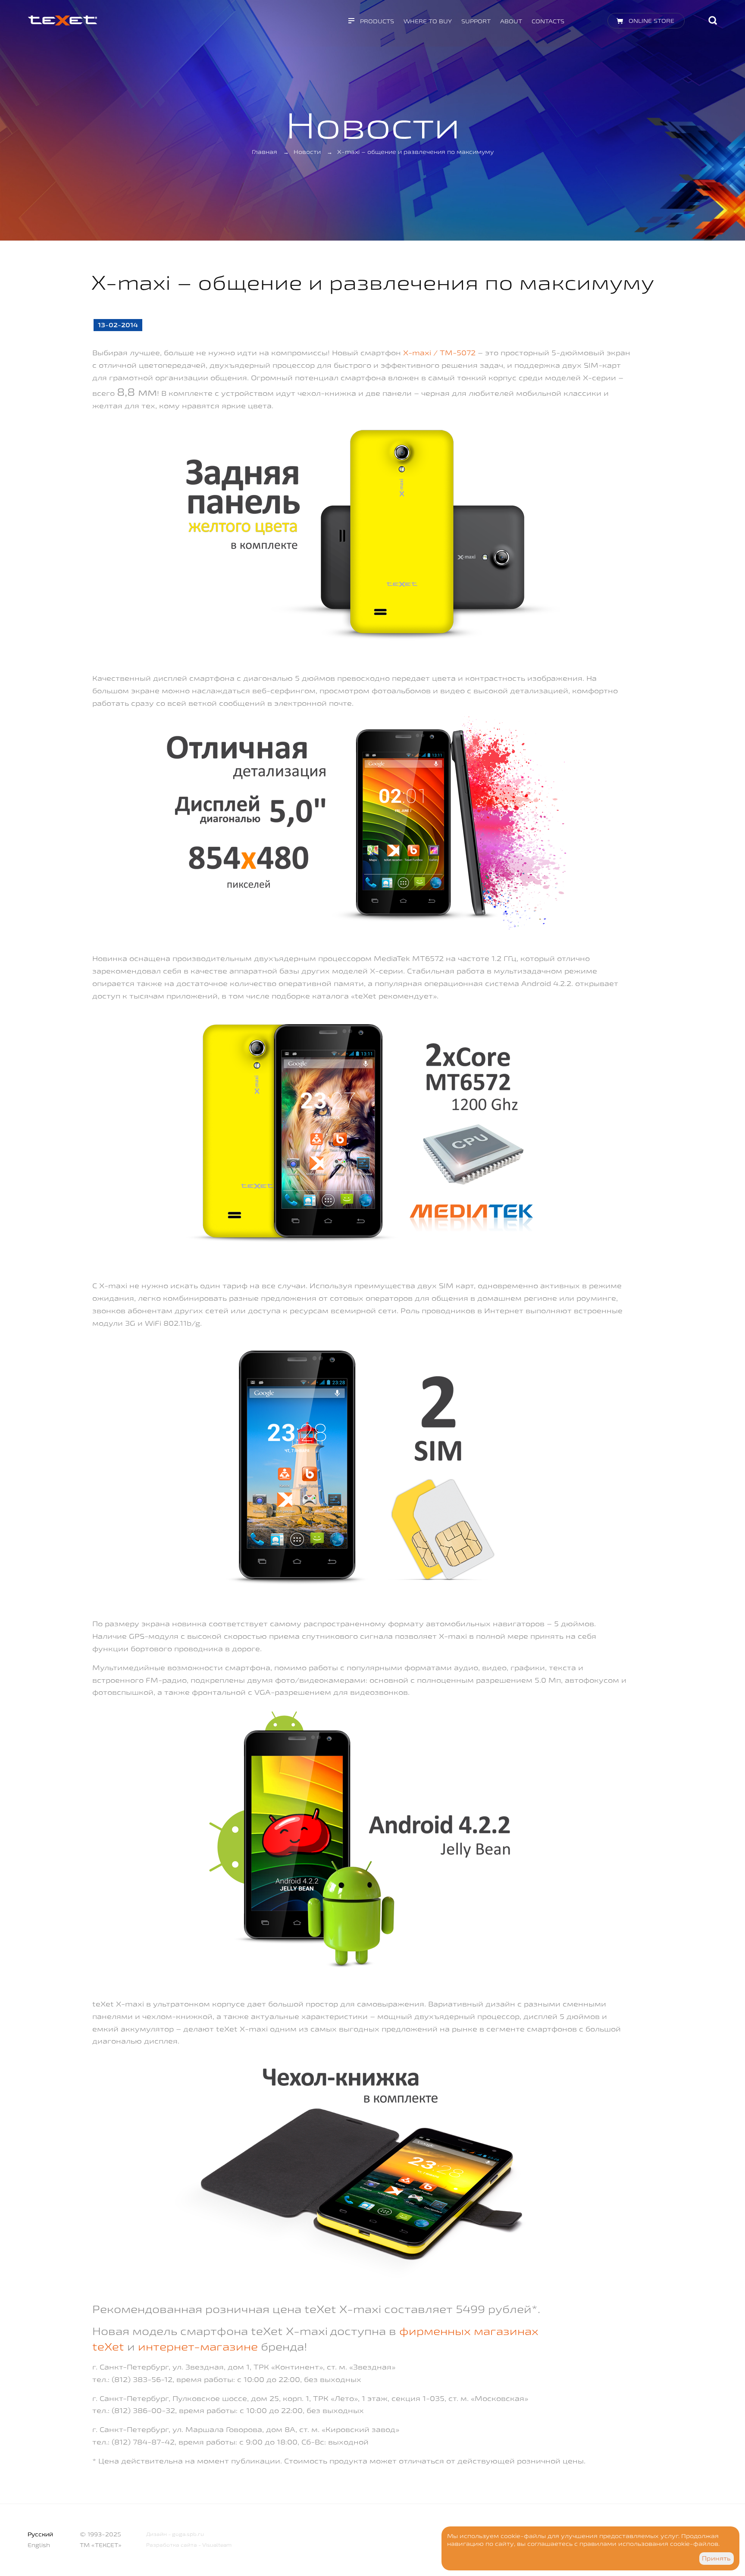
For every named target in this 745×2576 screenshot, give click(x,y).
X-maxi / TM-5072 (439, 352)
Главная (265, 152)
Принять (716, 2558)
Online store (651, 21)
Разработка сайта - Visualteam (189, 2545)
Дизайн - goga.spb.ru (175, 2534)
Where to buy (428, 21)
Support (476, 21)
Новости (307, 152)
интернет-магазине (198, 2346)
